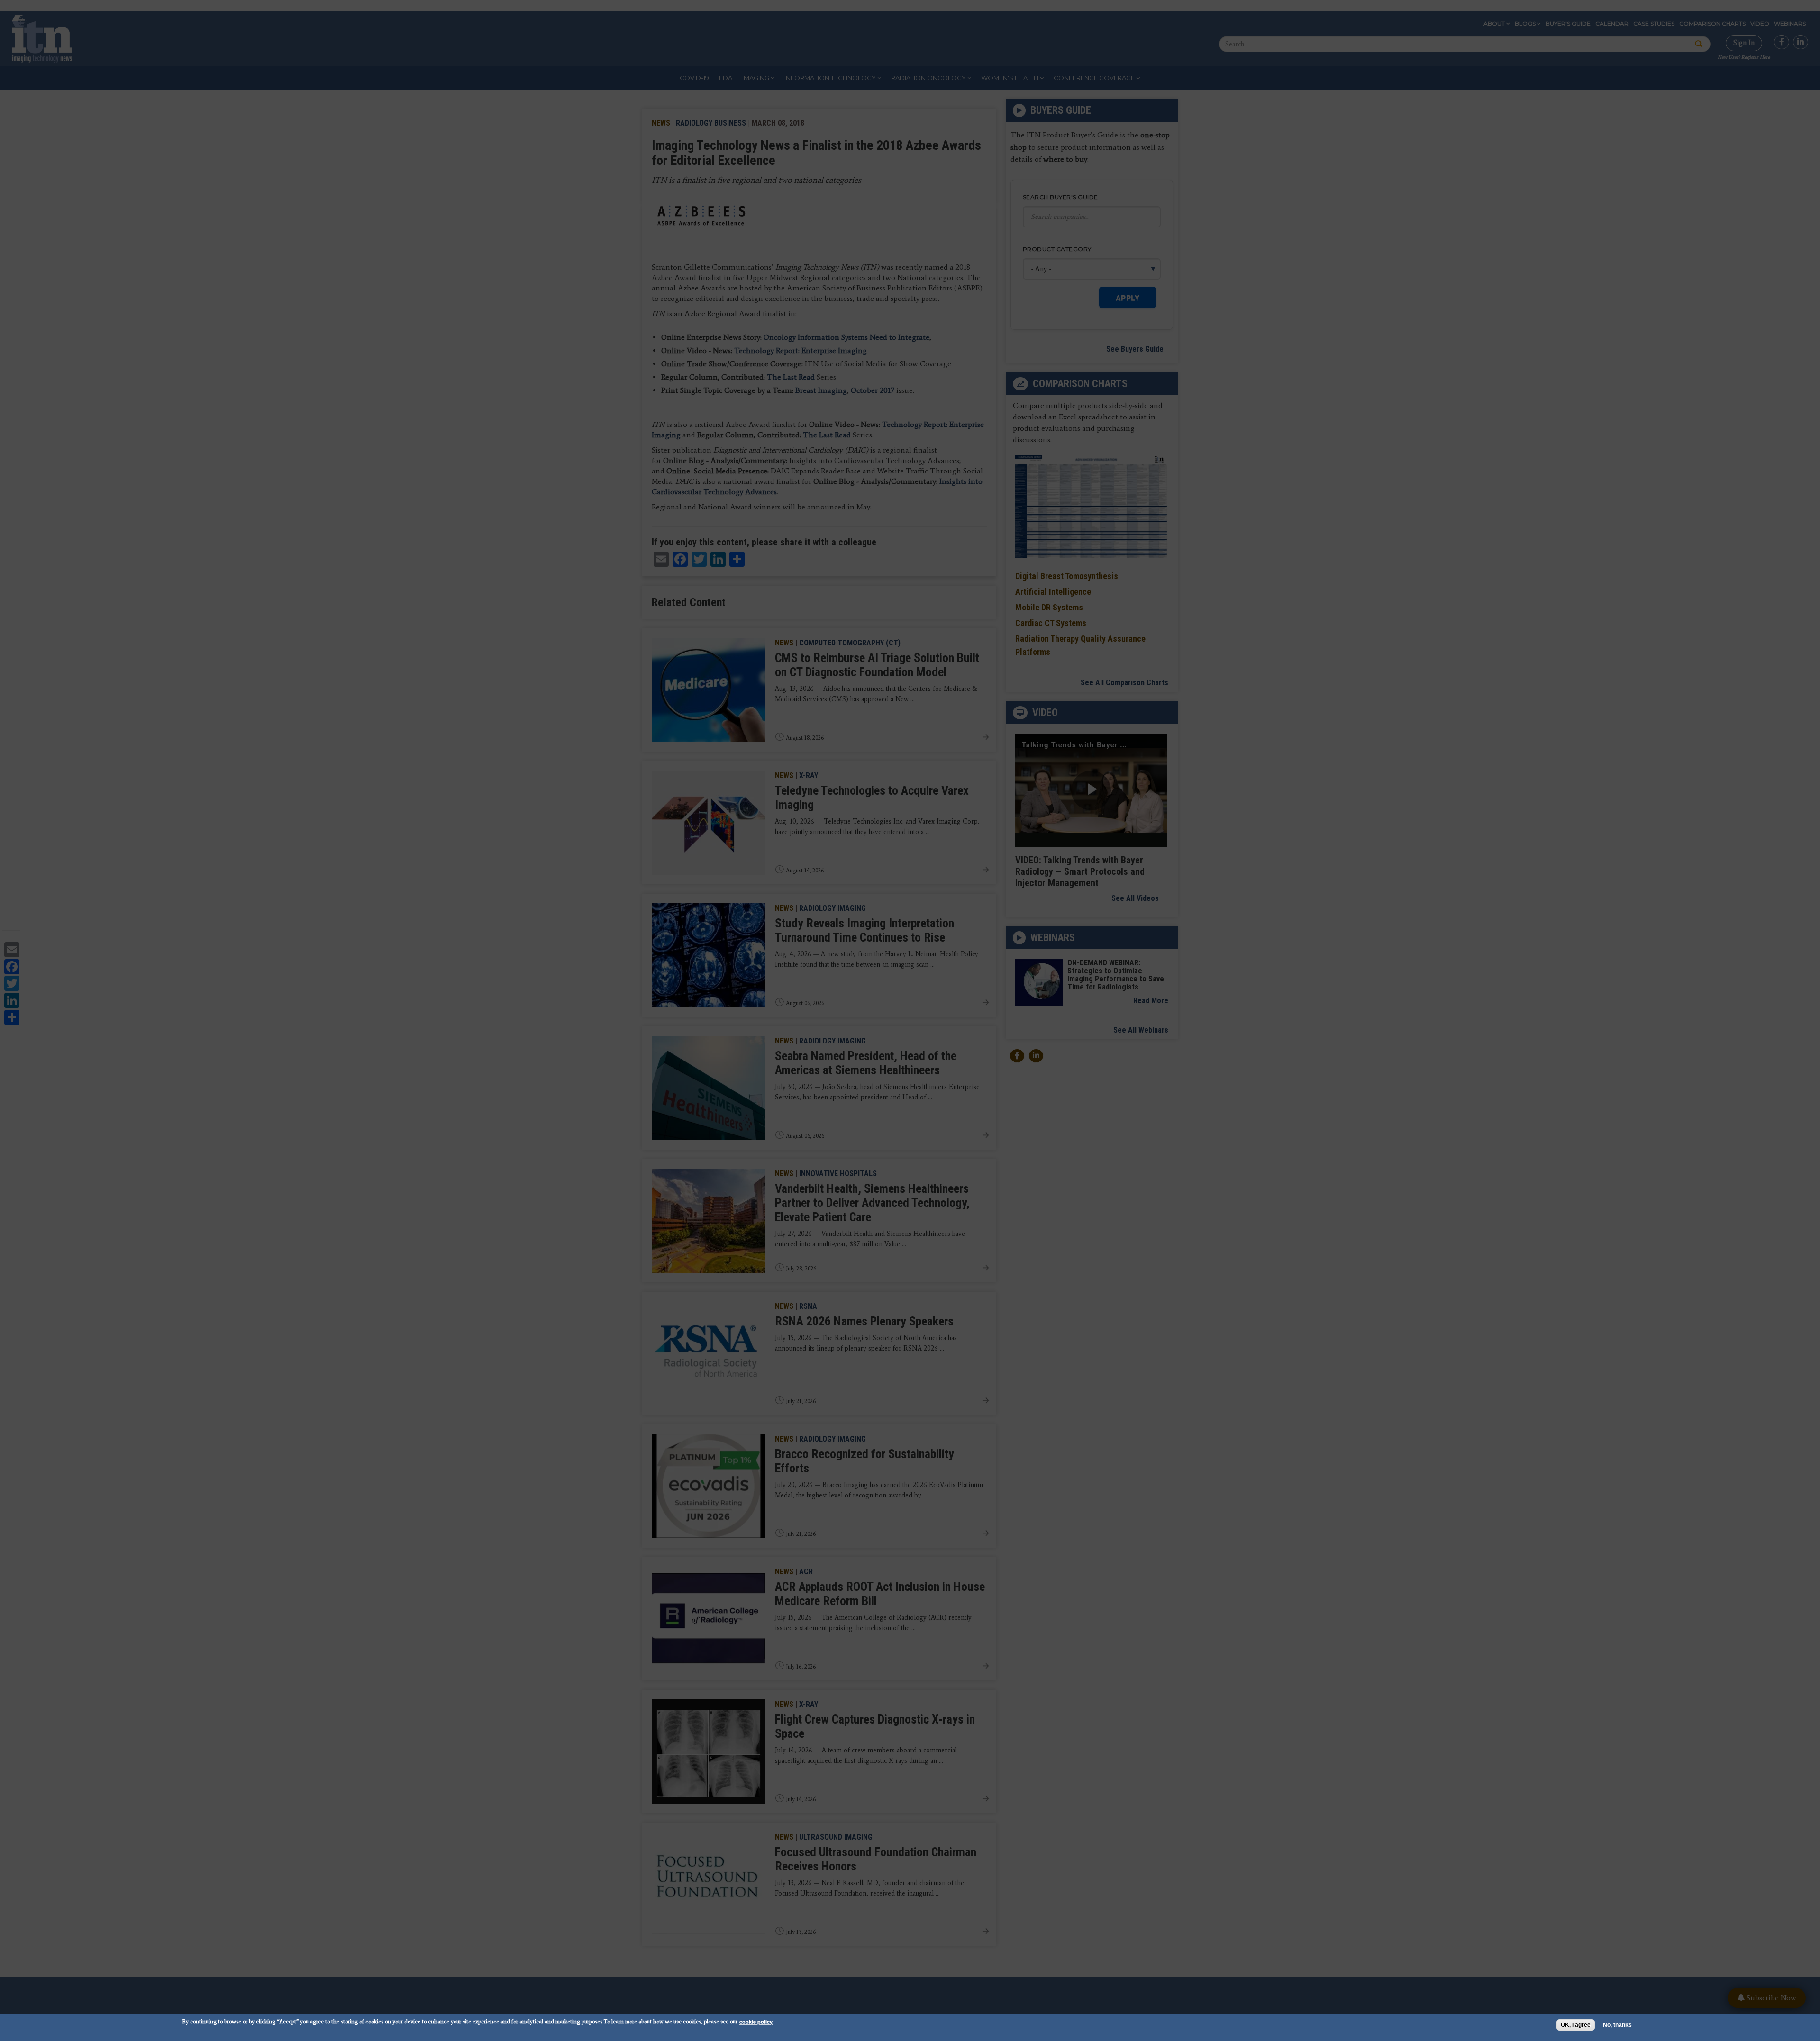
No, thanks (1617, 2025)
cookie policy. (756, 2021)
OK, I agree (1576, 2025)
